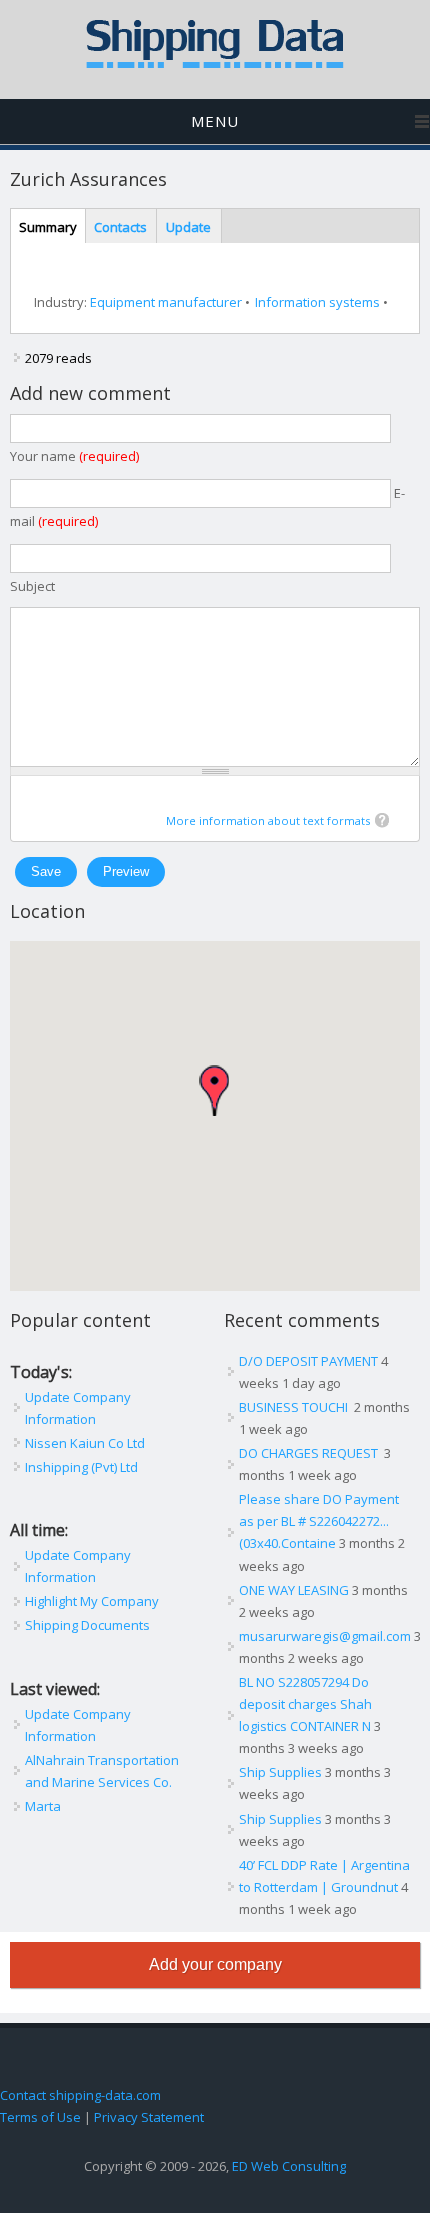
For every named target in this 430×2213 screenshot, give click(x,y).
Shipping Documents (87, 1625)
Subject (32, 586)
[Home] (215, 64)
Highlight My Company (92, 1601)
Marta (43, 1806)
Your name (74, 456)
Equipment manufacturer (166, 302)
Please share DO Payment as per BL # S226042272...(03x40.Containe (319, 1521)
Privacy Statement (149, 2117)
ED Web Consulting (289, 2166)
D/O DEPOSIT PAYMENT (308, 1361)
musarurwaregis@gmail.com (325, 1636)
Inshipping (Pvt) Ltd (81, 1467)
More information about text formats (268, 820)
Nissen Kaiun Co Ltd (85, 1443)
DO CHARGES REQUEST (310, 1453)
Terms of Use (40, 2117)
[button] (214, 1090)
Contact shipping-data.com (80, 2095)
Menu (215, 121)
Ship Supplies (280, 1772)
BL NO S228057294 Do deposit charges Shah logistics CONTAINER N (305, 1704)
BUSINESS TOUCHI (295, 1407)
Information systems (317, 302)
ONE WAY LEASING (294, 1590)
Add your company (215, 1964)
